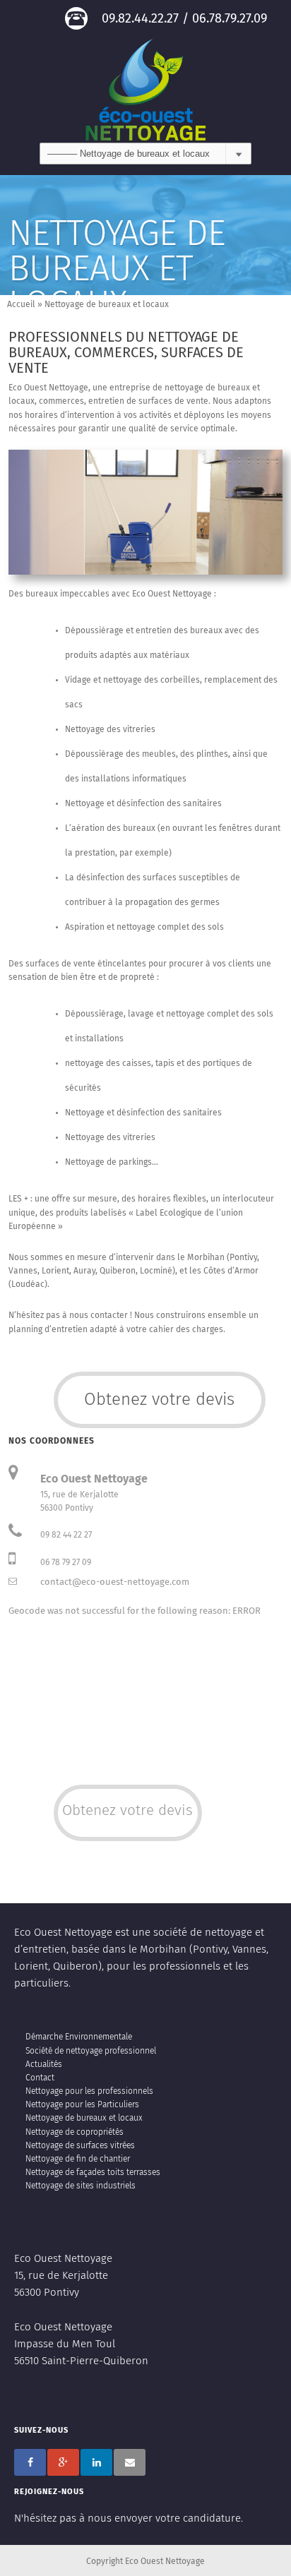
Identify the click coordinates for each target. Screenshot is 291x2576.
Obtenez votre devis (159, 1400)
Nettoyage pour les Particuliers (82, 2105)
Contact (40, 2078)
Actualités (44, 2065)
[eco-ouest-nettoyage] (145, 89)
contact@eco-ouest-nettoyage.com (115, 1582)
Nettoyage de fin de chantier (78, 2159)
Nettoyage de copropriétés (75, 2133)
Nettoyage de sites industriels (81, 2186)
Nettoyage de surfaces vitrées (80, 2146)
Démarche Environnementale (79, 2037)
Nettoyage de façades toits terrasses (93, 2173)
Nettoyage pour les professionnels (89, 2092)
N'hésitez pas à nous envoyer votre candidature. (129, 2518)
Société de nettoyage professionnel (91, 2051)
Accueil (21, 305)
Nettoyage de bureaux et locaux (84, 2119)
